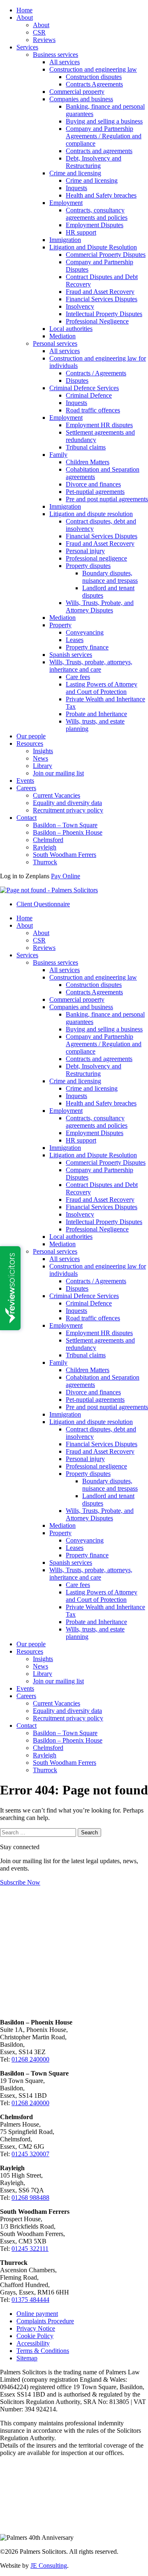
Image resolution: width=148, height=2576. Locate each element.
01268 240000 (30, 2059)
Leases (75, 640)
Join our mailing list (58, 773)
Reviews (44, 40)
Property (60, 625)
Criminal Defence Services (84, 388)
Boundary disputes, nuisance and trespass (110, 577)
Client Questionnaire (43, 904)
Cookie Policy (35, 2336)
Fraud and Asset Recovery (100, 292)
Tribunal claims (86, 447)
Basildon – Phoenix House (68, 832)
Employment (66, 203)
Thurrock (45, 862)
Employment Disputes (95, 225)
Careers (26, 788)
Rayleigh (45, 847)
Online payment (37, 2314)
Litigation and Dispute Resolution (93, 247)
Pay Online (66, 876)
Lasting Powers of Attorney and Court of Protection (102, 688)
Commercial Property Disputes (106, 255)
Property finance (87, 647)
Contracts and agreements (99, 151)
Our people (31, 736)
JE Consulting (49, 2566)
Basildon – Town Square (65, 825)
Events (25, 781)
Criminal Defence (89, 395)
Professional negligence (96, 558)
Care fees (78, 677)
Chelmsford (48, 840)
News (40, 758)
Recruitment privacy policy (68, 810)
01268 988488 (30, 2198)
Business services (55, 55)
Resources (30, 743)
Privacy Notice (36, 2328)
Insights (43, 751)
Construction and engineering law (93, 69)
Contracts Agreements (94, 84)
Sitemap (27, 2358)
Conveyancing (85, 632)
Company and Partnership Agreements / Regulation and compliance (104, 136)
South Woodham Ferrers (65, 855)
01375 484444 (30, 2300)
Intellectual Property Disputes (104, 314)
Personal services (55, 343)
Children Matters (88, 462)
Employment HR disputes (99, 425)
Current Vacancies (57, 795)
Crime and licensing (75, 173)
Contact (27, 818)
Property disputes (88, 566)
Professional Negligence (97, 321)
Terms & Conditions (43, 2351)
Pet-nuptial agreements (95, 492)
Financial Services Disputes (102, 299)
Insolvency (80, 306)
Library (43, 766)
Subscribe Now (20, 1882)
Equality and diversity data (67, 803)
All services (65, 62)
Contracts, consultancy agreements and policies (97, 214)
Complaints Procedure (45, 2321)
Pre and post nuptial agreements (107, 499)
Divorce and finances (93, 484)
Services (27, 47)
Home (24, 10)
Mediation (62, 336)
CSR (39, 32)
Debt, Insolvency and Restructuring (94, 162)
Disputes (77, 380)
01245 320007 (30, 2154)
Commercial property (77, 92)
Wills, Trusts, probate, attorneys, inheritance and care (91, 666)
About (25, 17)
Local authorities (71, 329)
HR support (81, 232)
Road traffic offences (93, 410)
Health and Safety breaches (101, 195)
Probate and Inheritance (96, 714)
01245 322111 (30, 2249)
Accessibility (33, 2343)
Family (58, 455)
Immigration (65, 240)
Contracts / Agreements (96, 373)
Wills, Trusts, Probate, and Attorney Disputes (100, 606)
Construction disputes (94, 77)
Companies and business (81, 99)
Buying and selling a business (104, 121)
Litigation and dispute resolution (91, 514)
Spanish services (71, 655)
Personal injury (85, 551)
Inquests (76, 188)
